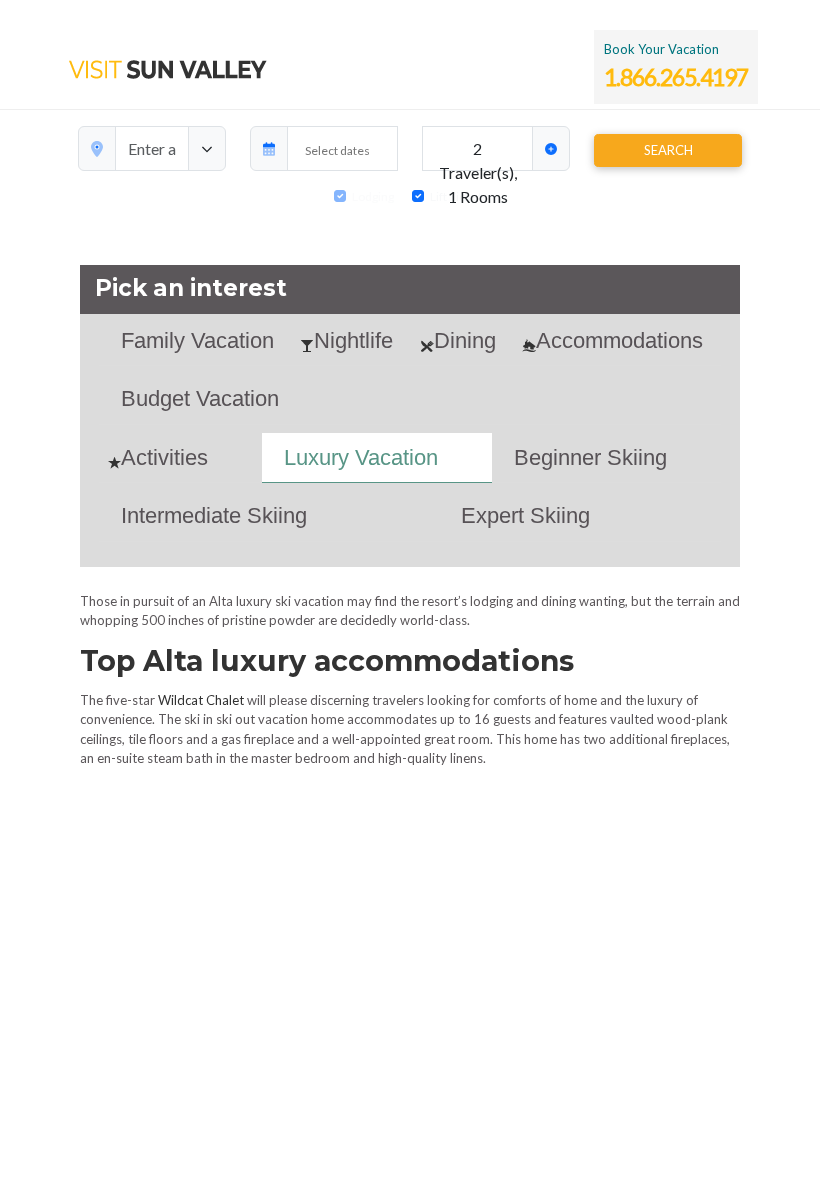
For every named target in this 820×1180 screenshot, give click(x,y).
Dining (465, 340)
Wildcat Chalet (201, 700)
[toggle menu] (207, 148)
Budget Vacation (200, 398)
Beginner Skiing (590, 457)
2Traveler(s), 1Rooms (478, 155)
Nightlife (353, 340)
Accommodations (619, 340)
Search (668, 150)
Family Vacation (197, 340)
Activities (164, 457)
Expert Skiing (525, 515)
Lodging (373, 196)
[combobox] (152, 148)
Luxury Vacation (361, 457)
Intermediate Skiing (214, 515)
